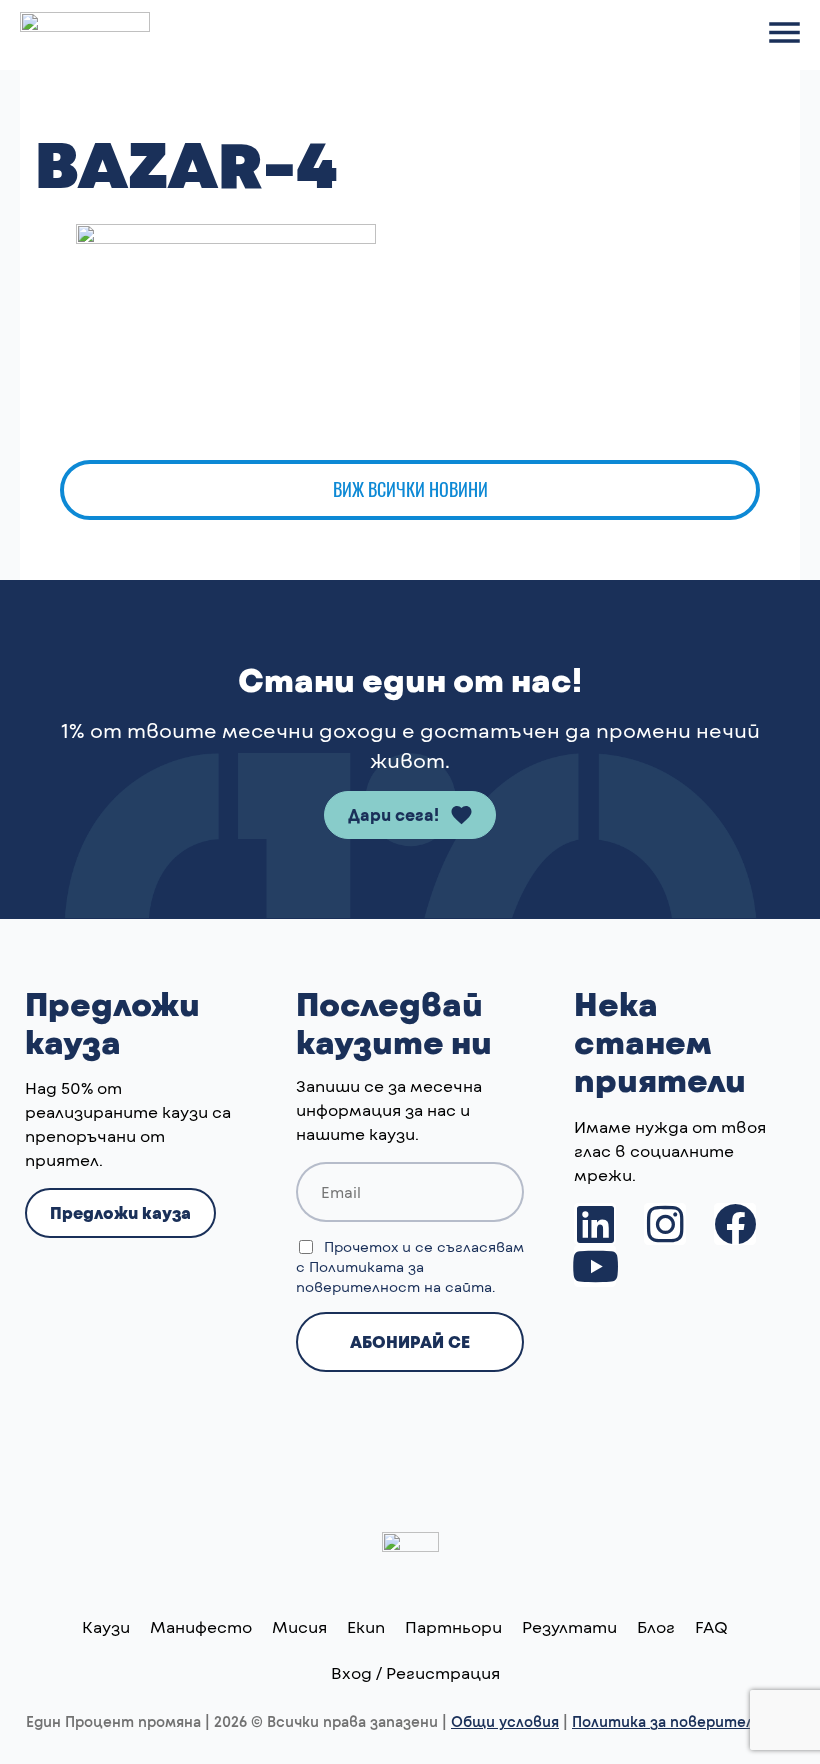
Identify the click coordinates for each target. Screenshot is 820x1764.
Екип (366, 1626)
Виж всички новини (410, 489)
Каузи (106, 1626)
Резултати (569, 1626)
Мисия (299, 1626)
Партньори (453, 1626)
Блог (656, 1626)
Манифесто (201, 1626)
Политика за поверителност (683, 1721)
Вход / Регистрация (415, 1672)
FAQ (711, 1626)
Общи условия (505, 1721)
